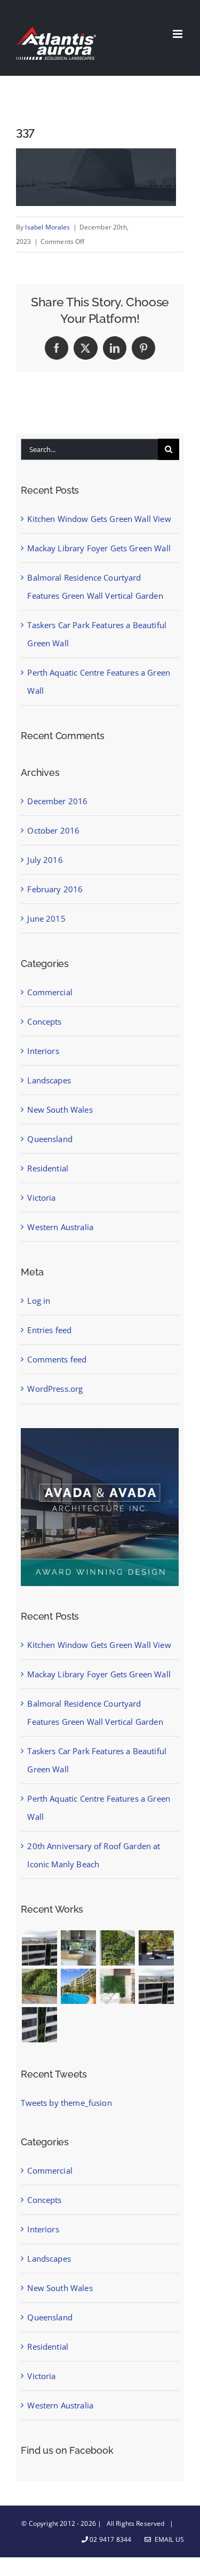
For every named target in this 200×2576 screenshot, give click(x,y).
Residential (48, 1168)
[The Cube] (39, 2025)
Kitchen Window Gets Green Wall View (99, 519)
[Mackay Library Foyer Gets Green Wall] (118, 1948)
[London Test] (39, 1948)
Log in (39, 1301)
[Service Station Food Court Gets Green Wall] (118, 1986)
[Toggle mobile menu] (178, 34)
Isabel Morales (47, 227)
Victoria (41, 1198)
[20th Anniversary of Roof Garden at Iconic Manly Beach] (79, 1986)
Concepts (44, 1021)
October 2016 (53, 830)
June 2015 (46, 918)
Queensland (50, 1139)
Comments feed (57, 1359)
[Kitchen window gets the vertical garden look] (79, 1948)
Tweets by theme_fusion (66, 2103)
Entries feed (49, 1330)
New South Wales (60, 1109)
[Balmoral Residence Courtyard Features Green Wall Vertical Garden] (157, 1948)
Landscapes (49, 1080)
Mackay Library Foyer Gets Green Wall (99, 548)
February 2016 (55, 889)
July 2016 (45, 860)
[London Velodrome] (157, 1986)
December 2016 (57, 801)
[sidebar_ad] (100, 1432)
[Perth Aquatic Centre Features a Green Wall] (39, 1986)
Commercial (50, 992)
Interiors (43, 1051)
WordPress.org (55, 1389)
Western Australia (60, 1227)
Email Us (168, 2539)
